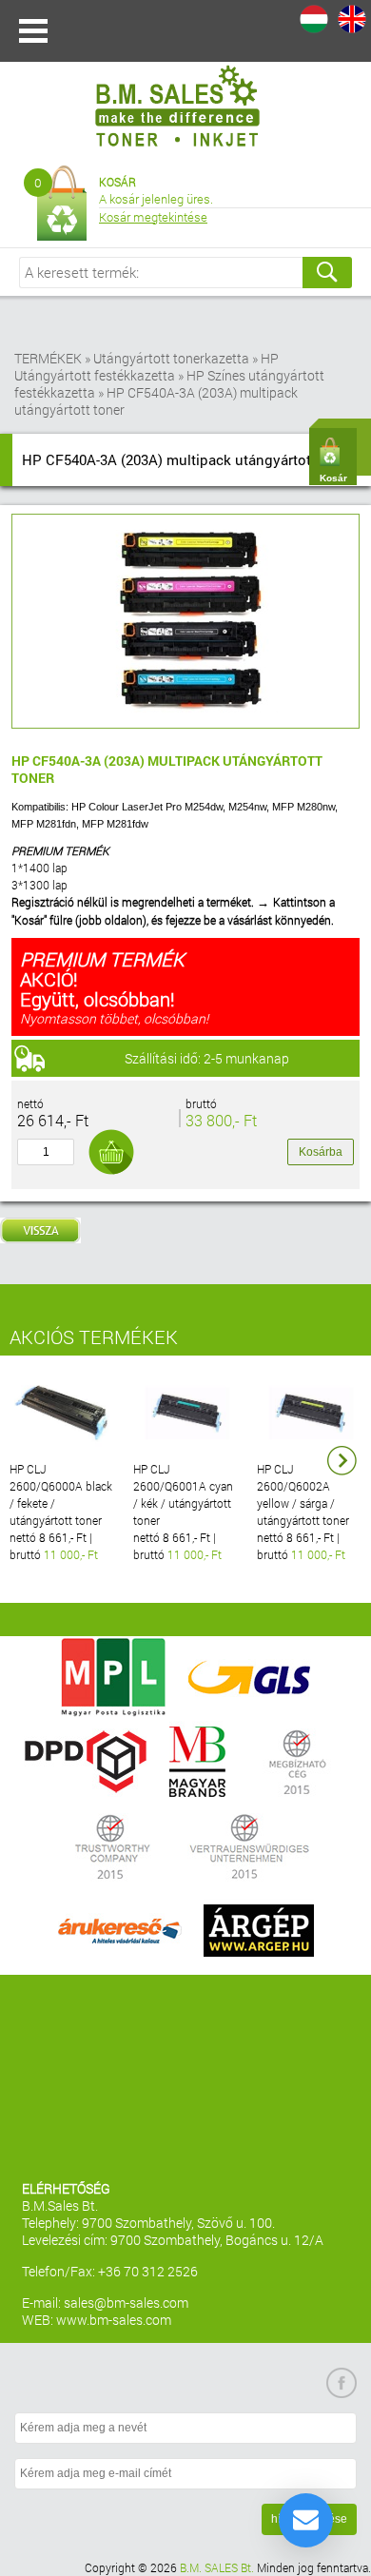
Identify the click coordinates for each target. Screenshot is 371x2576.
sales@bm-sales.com (126, 2303)
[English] (352, 19)
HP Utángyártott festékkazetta (146, 367)
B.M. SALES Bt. (217, 2567)
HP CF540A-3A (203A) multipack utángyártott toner (156, 401)
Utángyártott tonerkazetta (171, 358)
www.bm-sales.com (114, 2320)
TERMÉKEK (48, 358)
